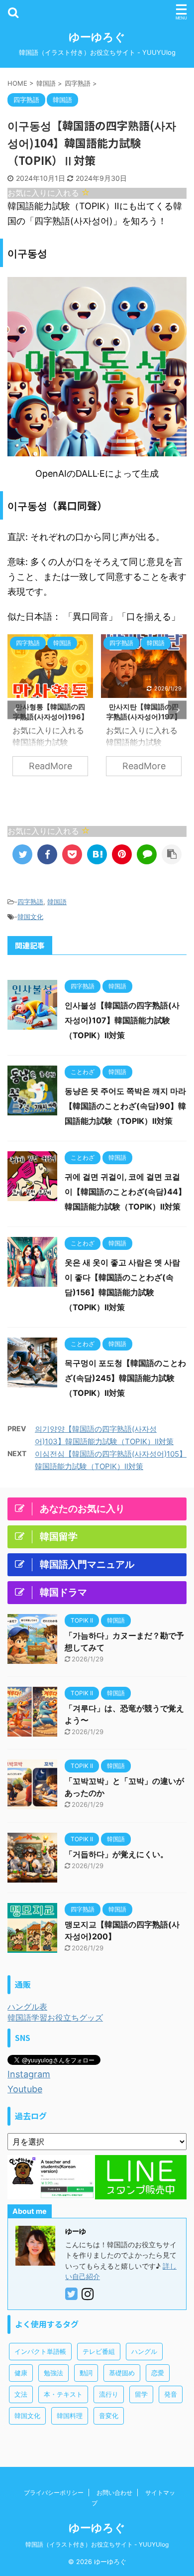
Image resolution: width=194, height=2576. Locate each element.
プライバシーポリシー (54, 2493)
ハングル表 (27, 2007)
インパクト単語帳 (40, 2351)
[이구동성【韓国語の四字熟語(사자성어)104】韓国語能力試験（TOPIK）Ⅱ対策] (97, 854)
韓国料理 (70, 2416)
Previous (17, 710)
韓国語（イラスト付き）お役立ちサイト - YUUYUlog (97, 2544)
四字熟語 (30, 902)
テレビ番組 (99, 2351)
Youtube (25, 2089)
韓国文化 (30, 917)
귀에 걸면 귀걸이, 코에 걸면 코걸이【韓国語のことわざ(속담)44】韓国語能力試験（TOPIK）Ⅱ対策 (125, 1192)
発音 (171, 2394)
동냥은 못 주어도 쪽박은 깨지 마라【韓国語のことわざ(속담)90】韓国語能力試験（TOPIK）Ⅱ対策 (125, 1106)
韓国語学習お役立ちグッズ (55, 2018)
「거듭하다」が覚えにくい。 (116, 1854)
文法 (21, 2394)
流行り (109, 2394)
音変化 (109, 2416)
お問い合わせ (114, 2493)
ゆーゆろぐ (97, 37)
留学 (141, 2394)
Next (177, 710)
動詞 (86, 2373)
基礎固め (122, 2373)
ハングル (144, 2351)
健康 (21, 2373)
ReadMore (50, 766)
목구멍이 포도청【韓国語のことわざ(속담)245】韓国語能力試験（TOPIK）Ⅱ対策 (125, 1378)
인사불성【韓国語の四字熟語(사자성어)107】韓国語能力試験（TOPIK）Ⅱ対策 (122, 1020)
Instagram (29, 2074)
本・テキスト (63, 2394)
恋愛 (158, 2373)
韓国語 (57, 902)
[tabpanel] (50, 710)
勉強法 (53, 2373)
